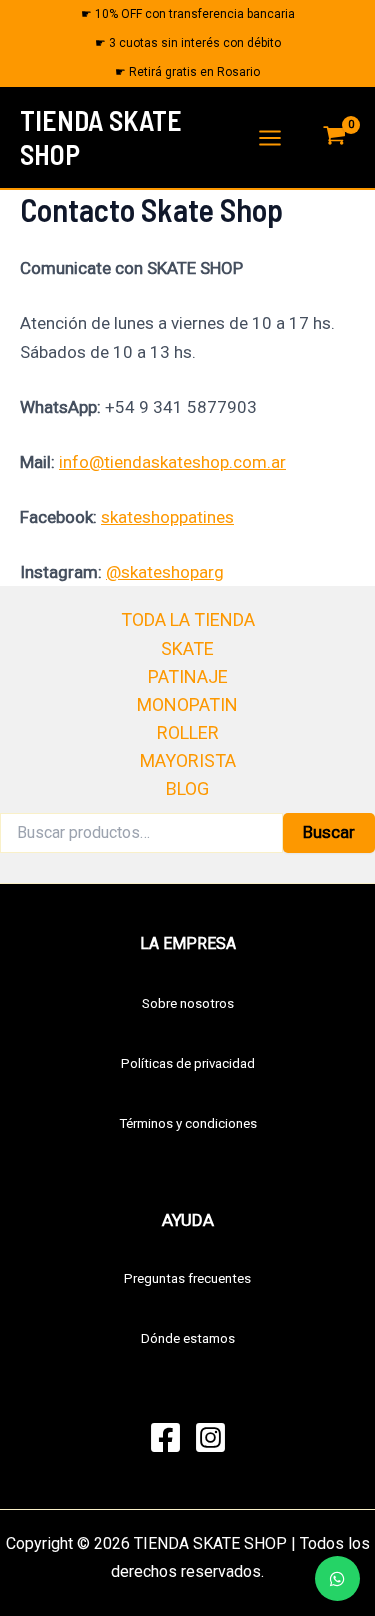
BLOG (187, 788)
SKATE (187, 648)
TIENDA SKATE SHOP (101, 137)
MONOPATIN (187, 704)
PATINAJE (188, 676)
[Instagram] (210, 1437)
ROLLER (188, 732)
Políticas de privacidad (188, 1063)
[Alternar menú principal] (270, 138)
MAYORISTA (188, 760)
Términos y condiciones (188, 1123)
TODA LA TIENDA (188, 619)
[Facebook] (165, 1437)
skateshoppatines (167, 517)
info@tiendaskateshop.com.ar (172, 462)
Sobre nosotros (188, 1003)
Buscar (329, 832)
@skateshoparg (165, 572)
